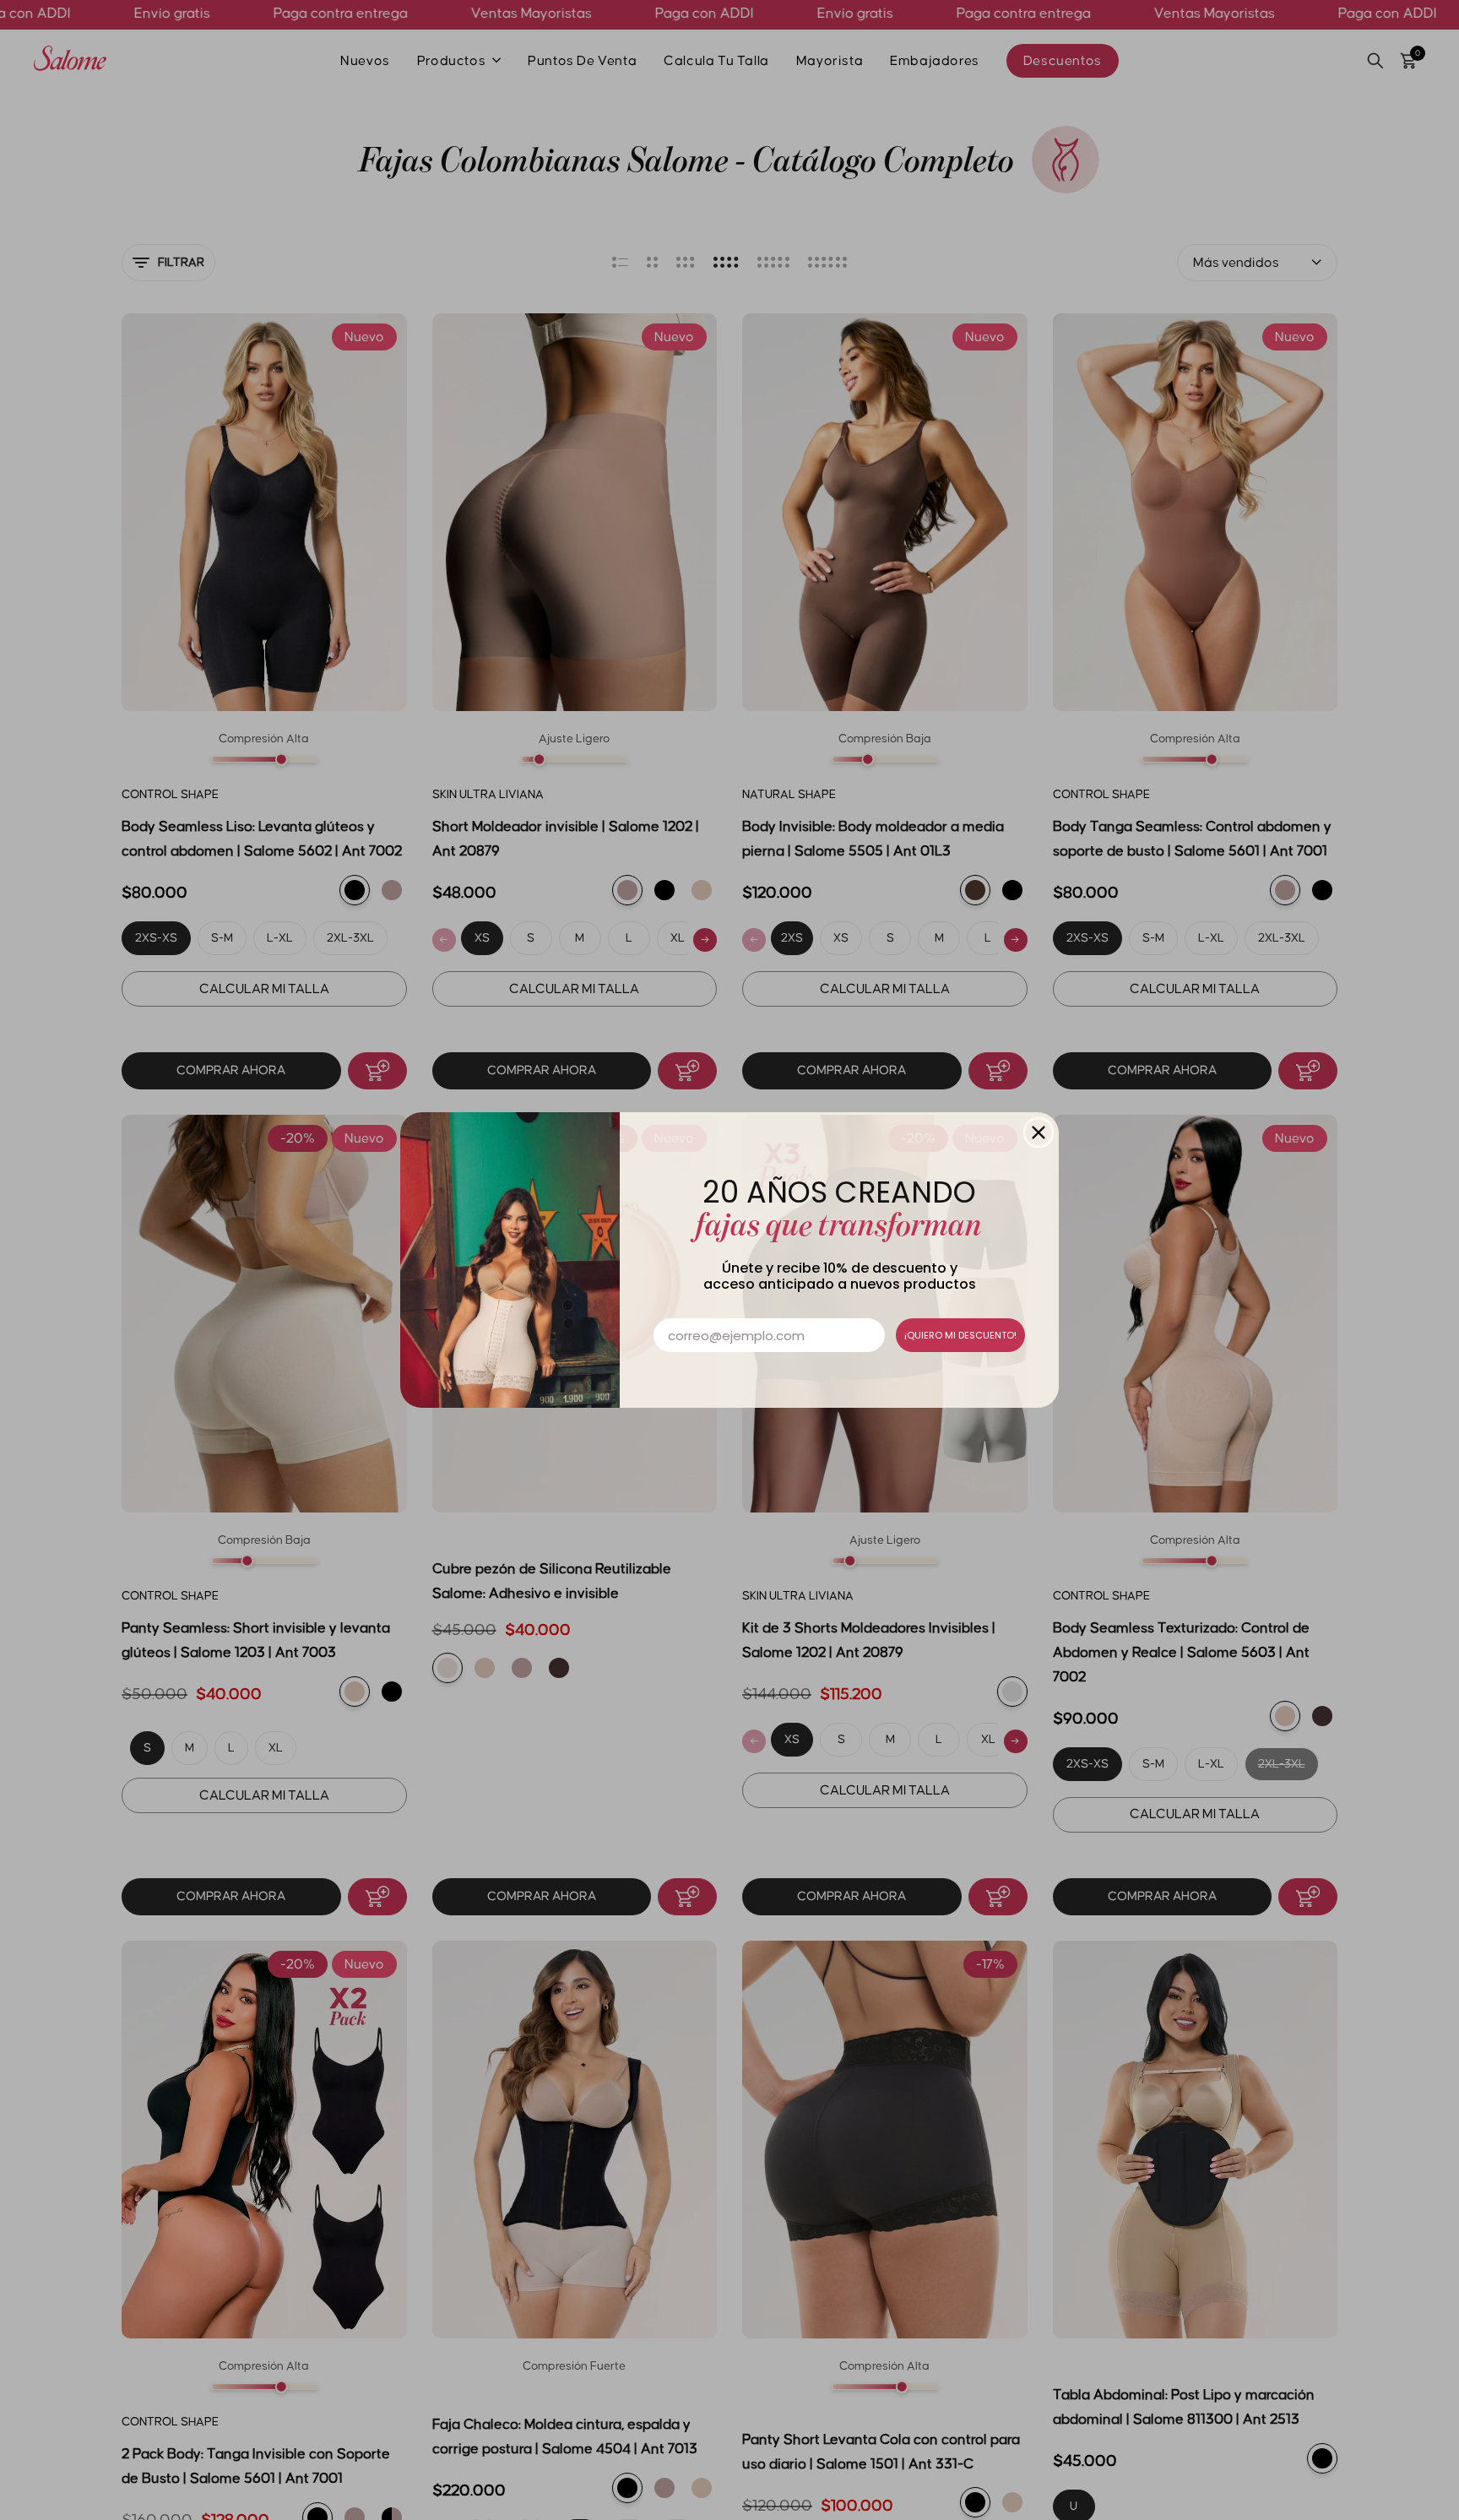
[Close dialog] (1039, 1132)
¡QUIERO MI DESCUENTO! (960, 1335)
